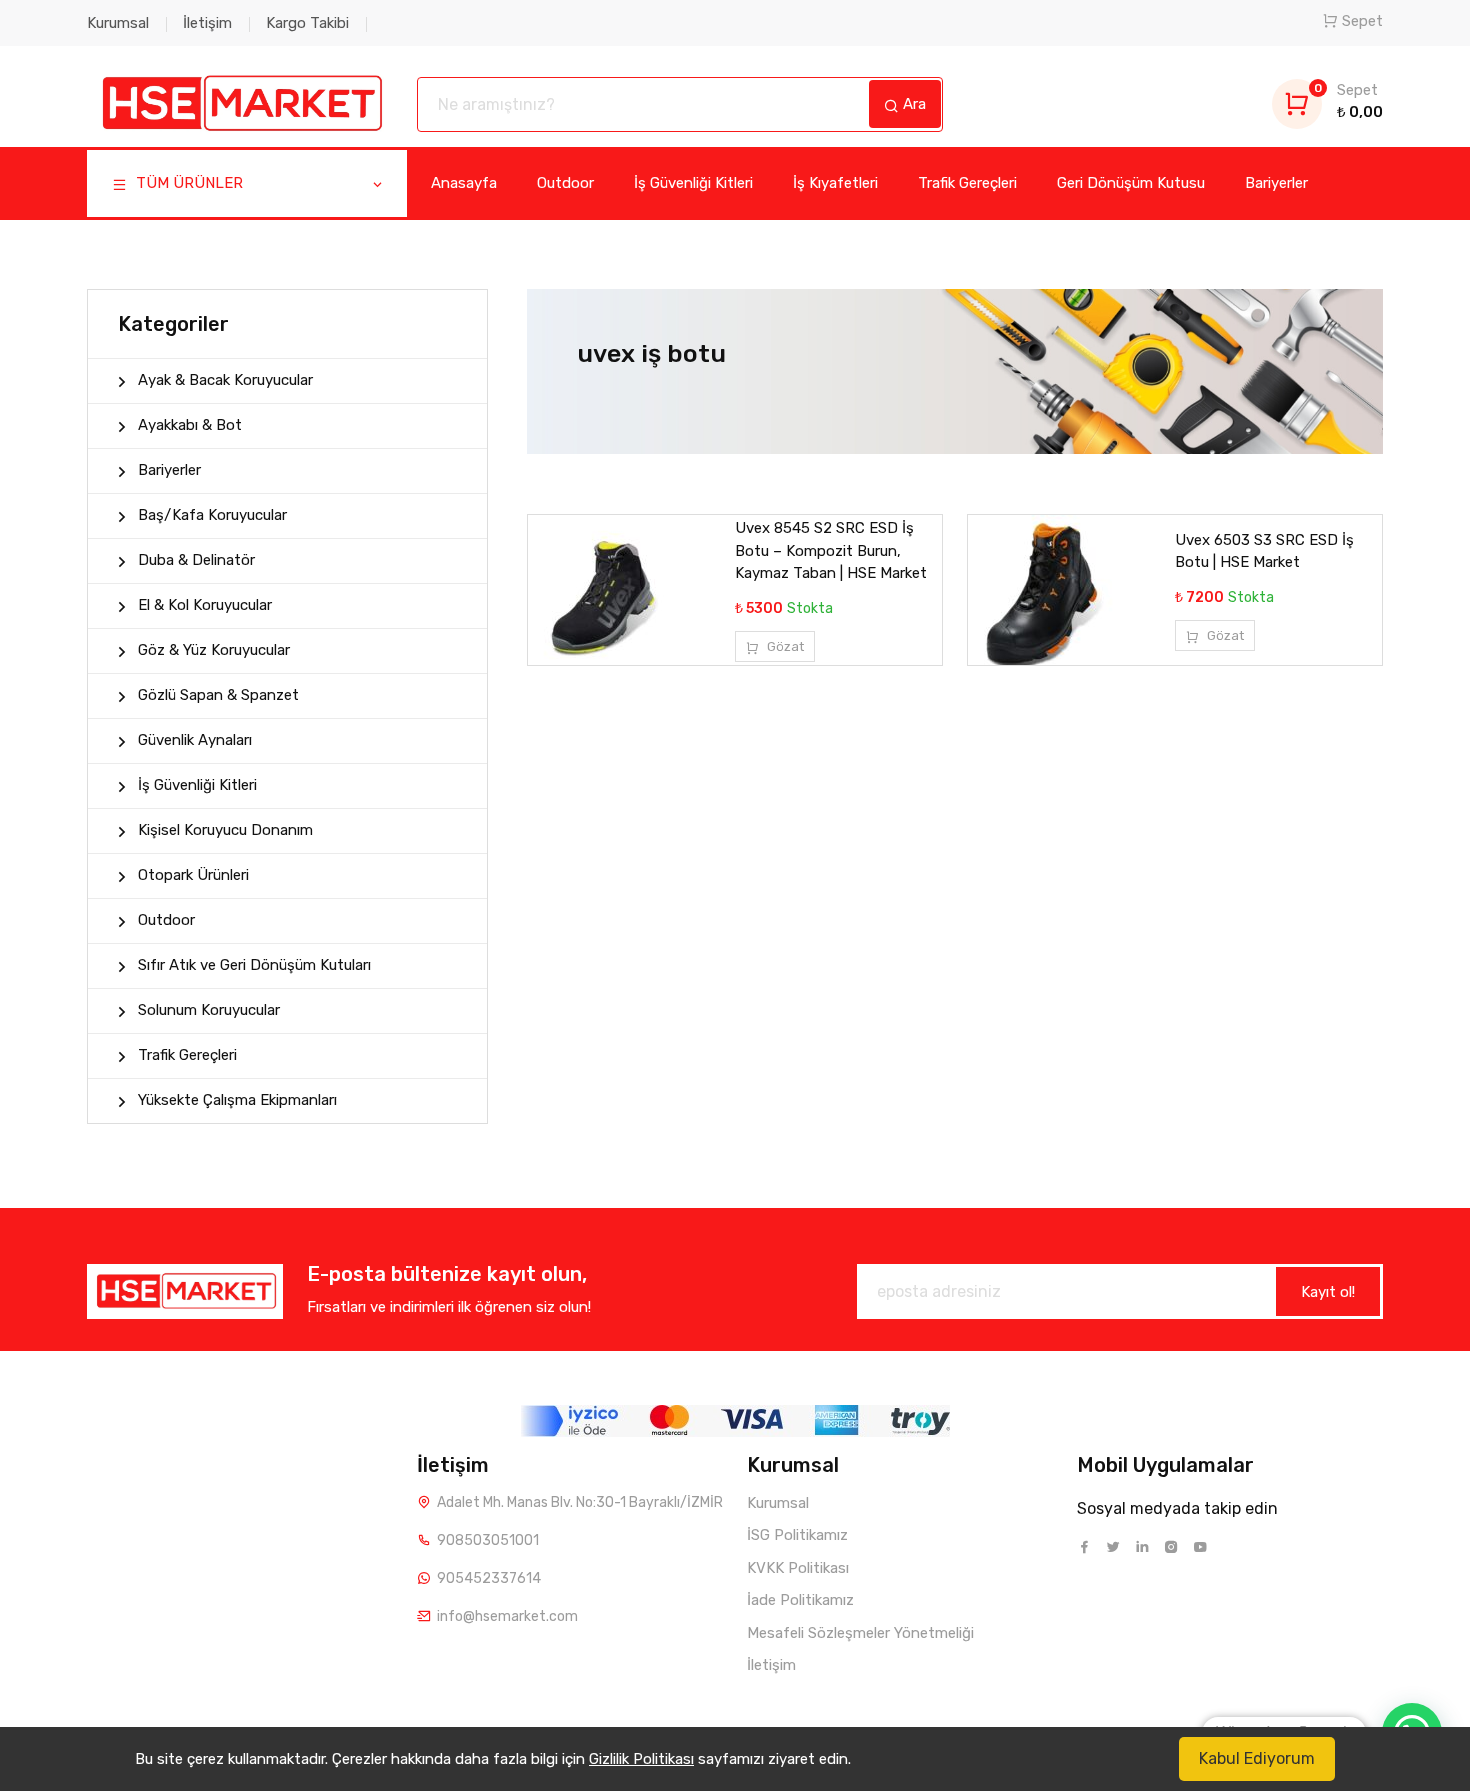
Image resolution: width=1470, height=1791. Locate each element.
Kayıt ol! (1328, 1292)
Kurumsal (118, 23)
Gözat (784, 646)
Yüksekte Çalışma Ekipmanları (237, 1100)
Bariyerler (1276, 183)
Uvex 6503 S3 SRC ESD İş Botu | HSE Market (1264, 551)
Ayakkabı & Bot (190, 425)
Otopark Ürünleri (193, 875)
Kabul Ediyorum (1257, 1758)
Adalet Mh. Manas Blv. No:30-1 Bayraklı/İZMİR (580, 1502)
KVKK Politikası (798, 1568)
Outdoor (565, 183)
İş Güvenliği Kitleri (693, 183)
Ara (912, 104)
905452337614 (489, 1578)
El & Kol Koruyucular (205, 605)
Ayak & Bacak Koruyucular (225, 380)
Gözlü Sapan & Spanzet (218, 695)
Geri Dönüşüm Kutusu (1131, 183)
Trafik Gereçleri (967, 183)
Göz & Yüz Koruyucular (214, 650)
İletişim (207, 23)
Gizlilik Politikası (641, 1759)
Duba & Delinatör (196, 560)
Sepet (1362, 21)
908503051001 (488, 1540)
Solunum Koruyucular (209, 1010)
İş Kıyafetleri (835, 183)
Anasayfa (464, 183)
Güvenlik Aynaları (195, 740)
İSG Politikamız (797, 1535)
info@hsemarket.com (507, 1616)
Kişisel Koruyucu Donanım (225, 830)
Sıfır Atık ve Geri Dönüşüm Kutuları (254, 965)
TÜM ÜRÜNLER (187, 183)
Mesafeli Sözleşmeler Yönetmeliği (860, 1633)
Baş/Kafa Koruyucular (212, 515)
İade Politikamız (800, 1600)
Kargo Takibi (307, 23)
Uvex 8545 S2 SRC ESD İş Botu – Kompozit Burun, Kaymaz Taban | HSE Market (831, 550)
